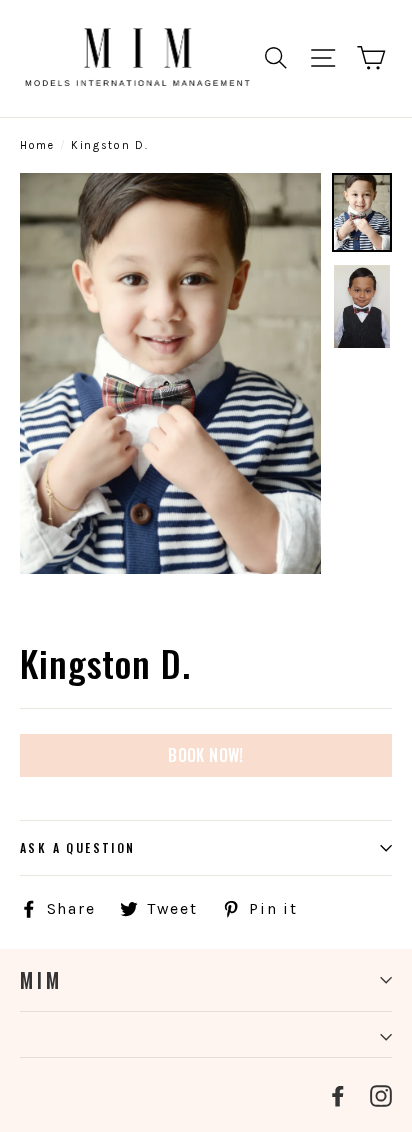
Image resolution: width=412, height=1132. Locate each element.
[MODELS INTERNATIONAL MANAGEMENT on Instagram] (381, 1095)
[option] (170, 373)
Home (37, 145)
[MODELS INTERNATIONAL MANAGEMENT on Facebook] (338, 1095)
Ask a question (78, 847)
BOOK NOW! (206, 755)
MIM (41, 980)
